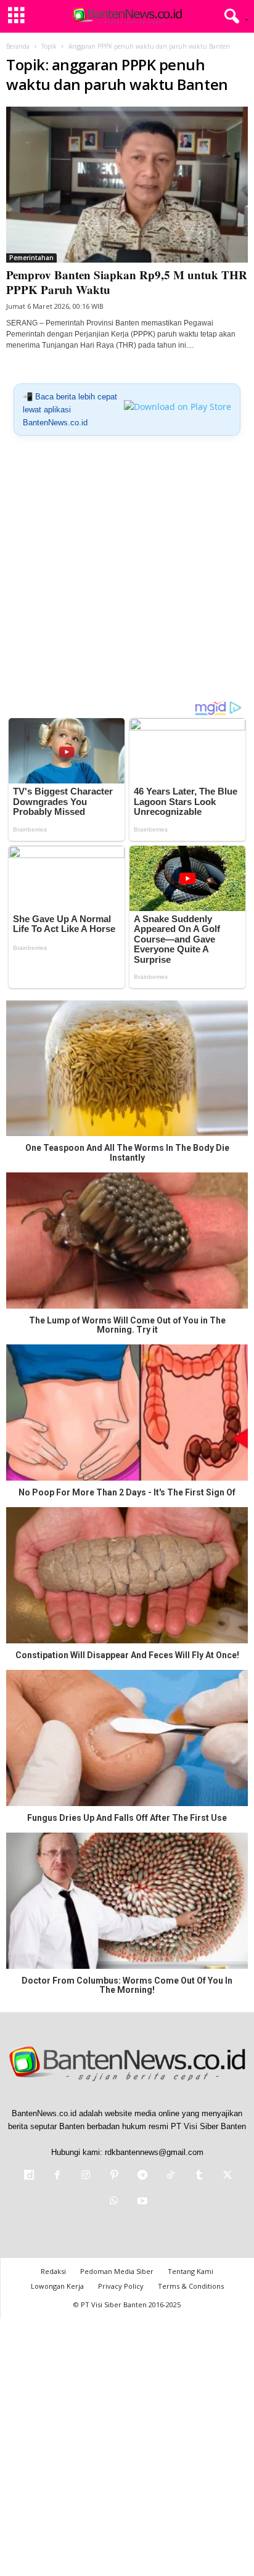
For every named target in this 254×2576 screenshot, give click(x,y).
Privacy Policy (121, 2286)
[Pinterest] (114, 2176)
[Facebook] (57, 2176)
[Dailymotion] (29, 2176)
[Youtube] (141, 2202)
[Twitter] (226, 2176)
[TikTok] (171, 2176)
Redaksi (53, 2271)
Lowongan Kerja (57, 2286)
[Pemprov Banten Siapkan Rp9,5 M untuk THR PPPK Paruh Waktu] (127, 185)
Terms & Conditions (191, 2286)
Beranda (18, 46)
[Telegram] (142, 2176)
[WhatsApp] (114, 2202)
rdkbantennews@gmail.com (154, 2152)
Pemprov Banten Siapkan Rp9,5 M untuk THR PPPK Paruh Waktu (127, 282)
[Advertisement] (127, 573)
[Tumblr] (199, 2176)
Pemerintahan (31, 258)
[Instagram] (86, 2176)
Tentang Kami (190, 2271)
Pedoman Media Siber (117, 2271)
